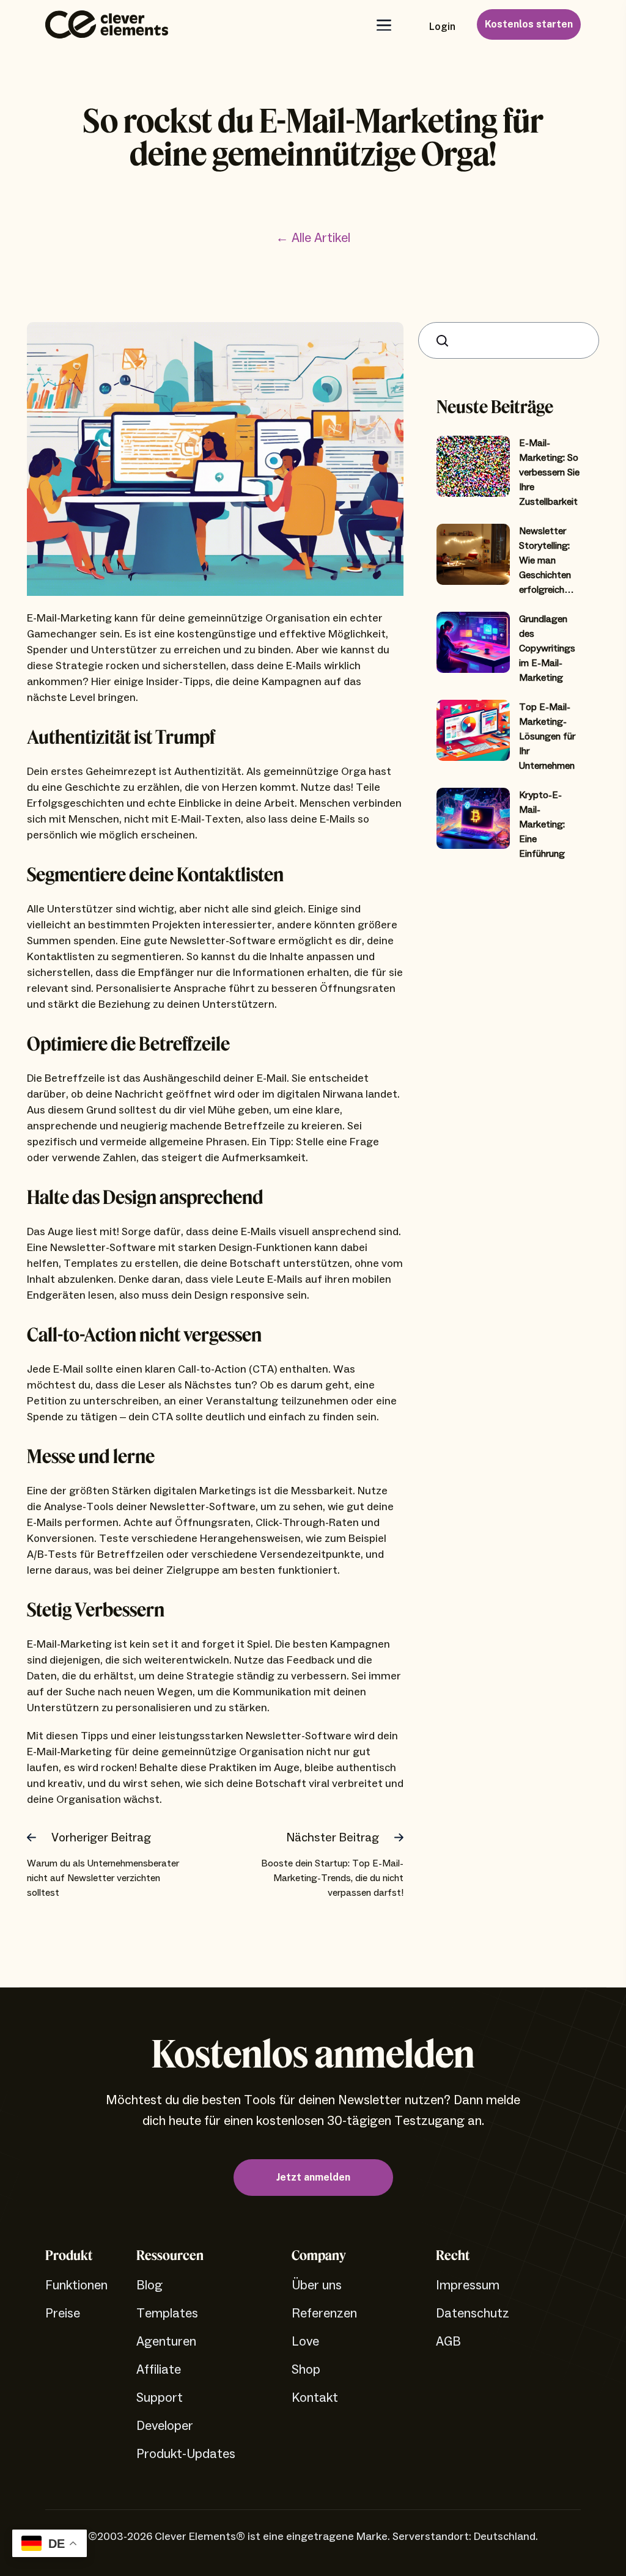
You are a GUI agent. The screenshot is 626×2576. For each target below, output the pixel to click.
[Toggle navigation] (383, 25)
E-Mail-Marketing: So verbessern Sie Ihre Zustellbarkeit (549, 472)
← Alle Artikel (313, 238)
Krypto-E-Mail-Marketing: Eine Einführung (542, 824)
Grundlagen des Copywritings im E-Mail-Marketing (547, 648)
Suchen (445, 341)
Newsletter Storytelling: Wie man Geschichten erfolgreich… (547, 560)
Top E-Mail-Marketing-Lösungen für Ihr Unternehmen (547, 736)
